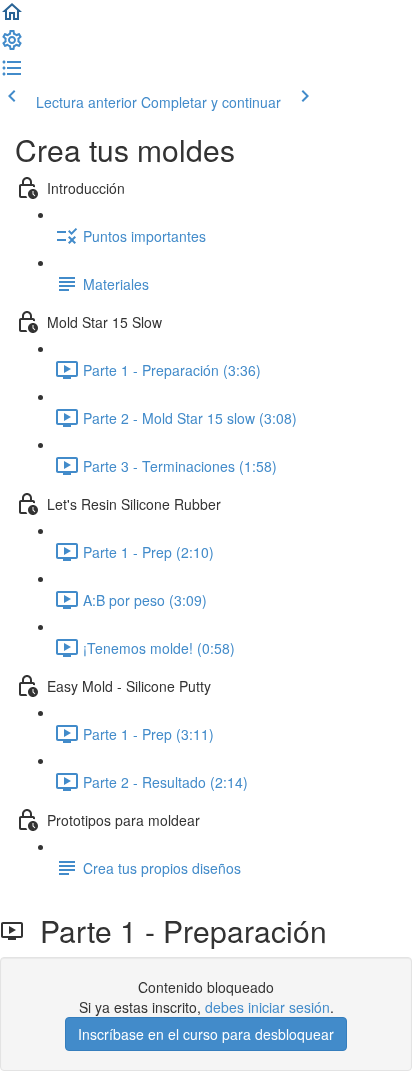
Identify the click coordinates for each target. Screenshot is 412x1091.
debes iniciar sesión (267, 1007)
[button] (12, 18)
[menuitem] (12, 46)
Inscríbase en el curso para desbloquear (206, 1034)
